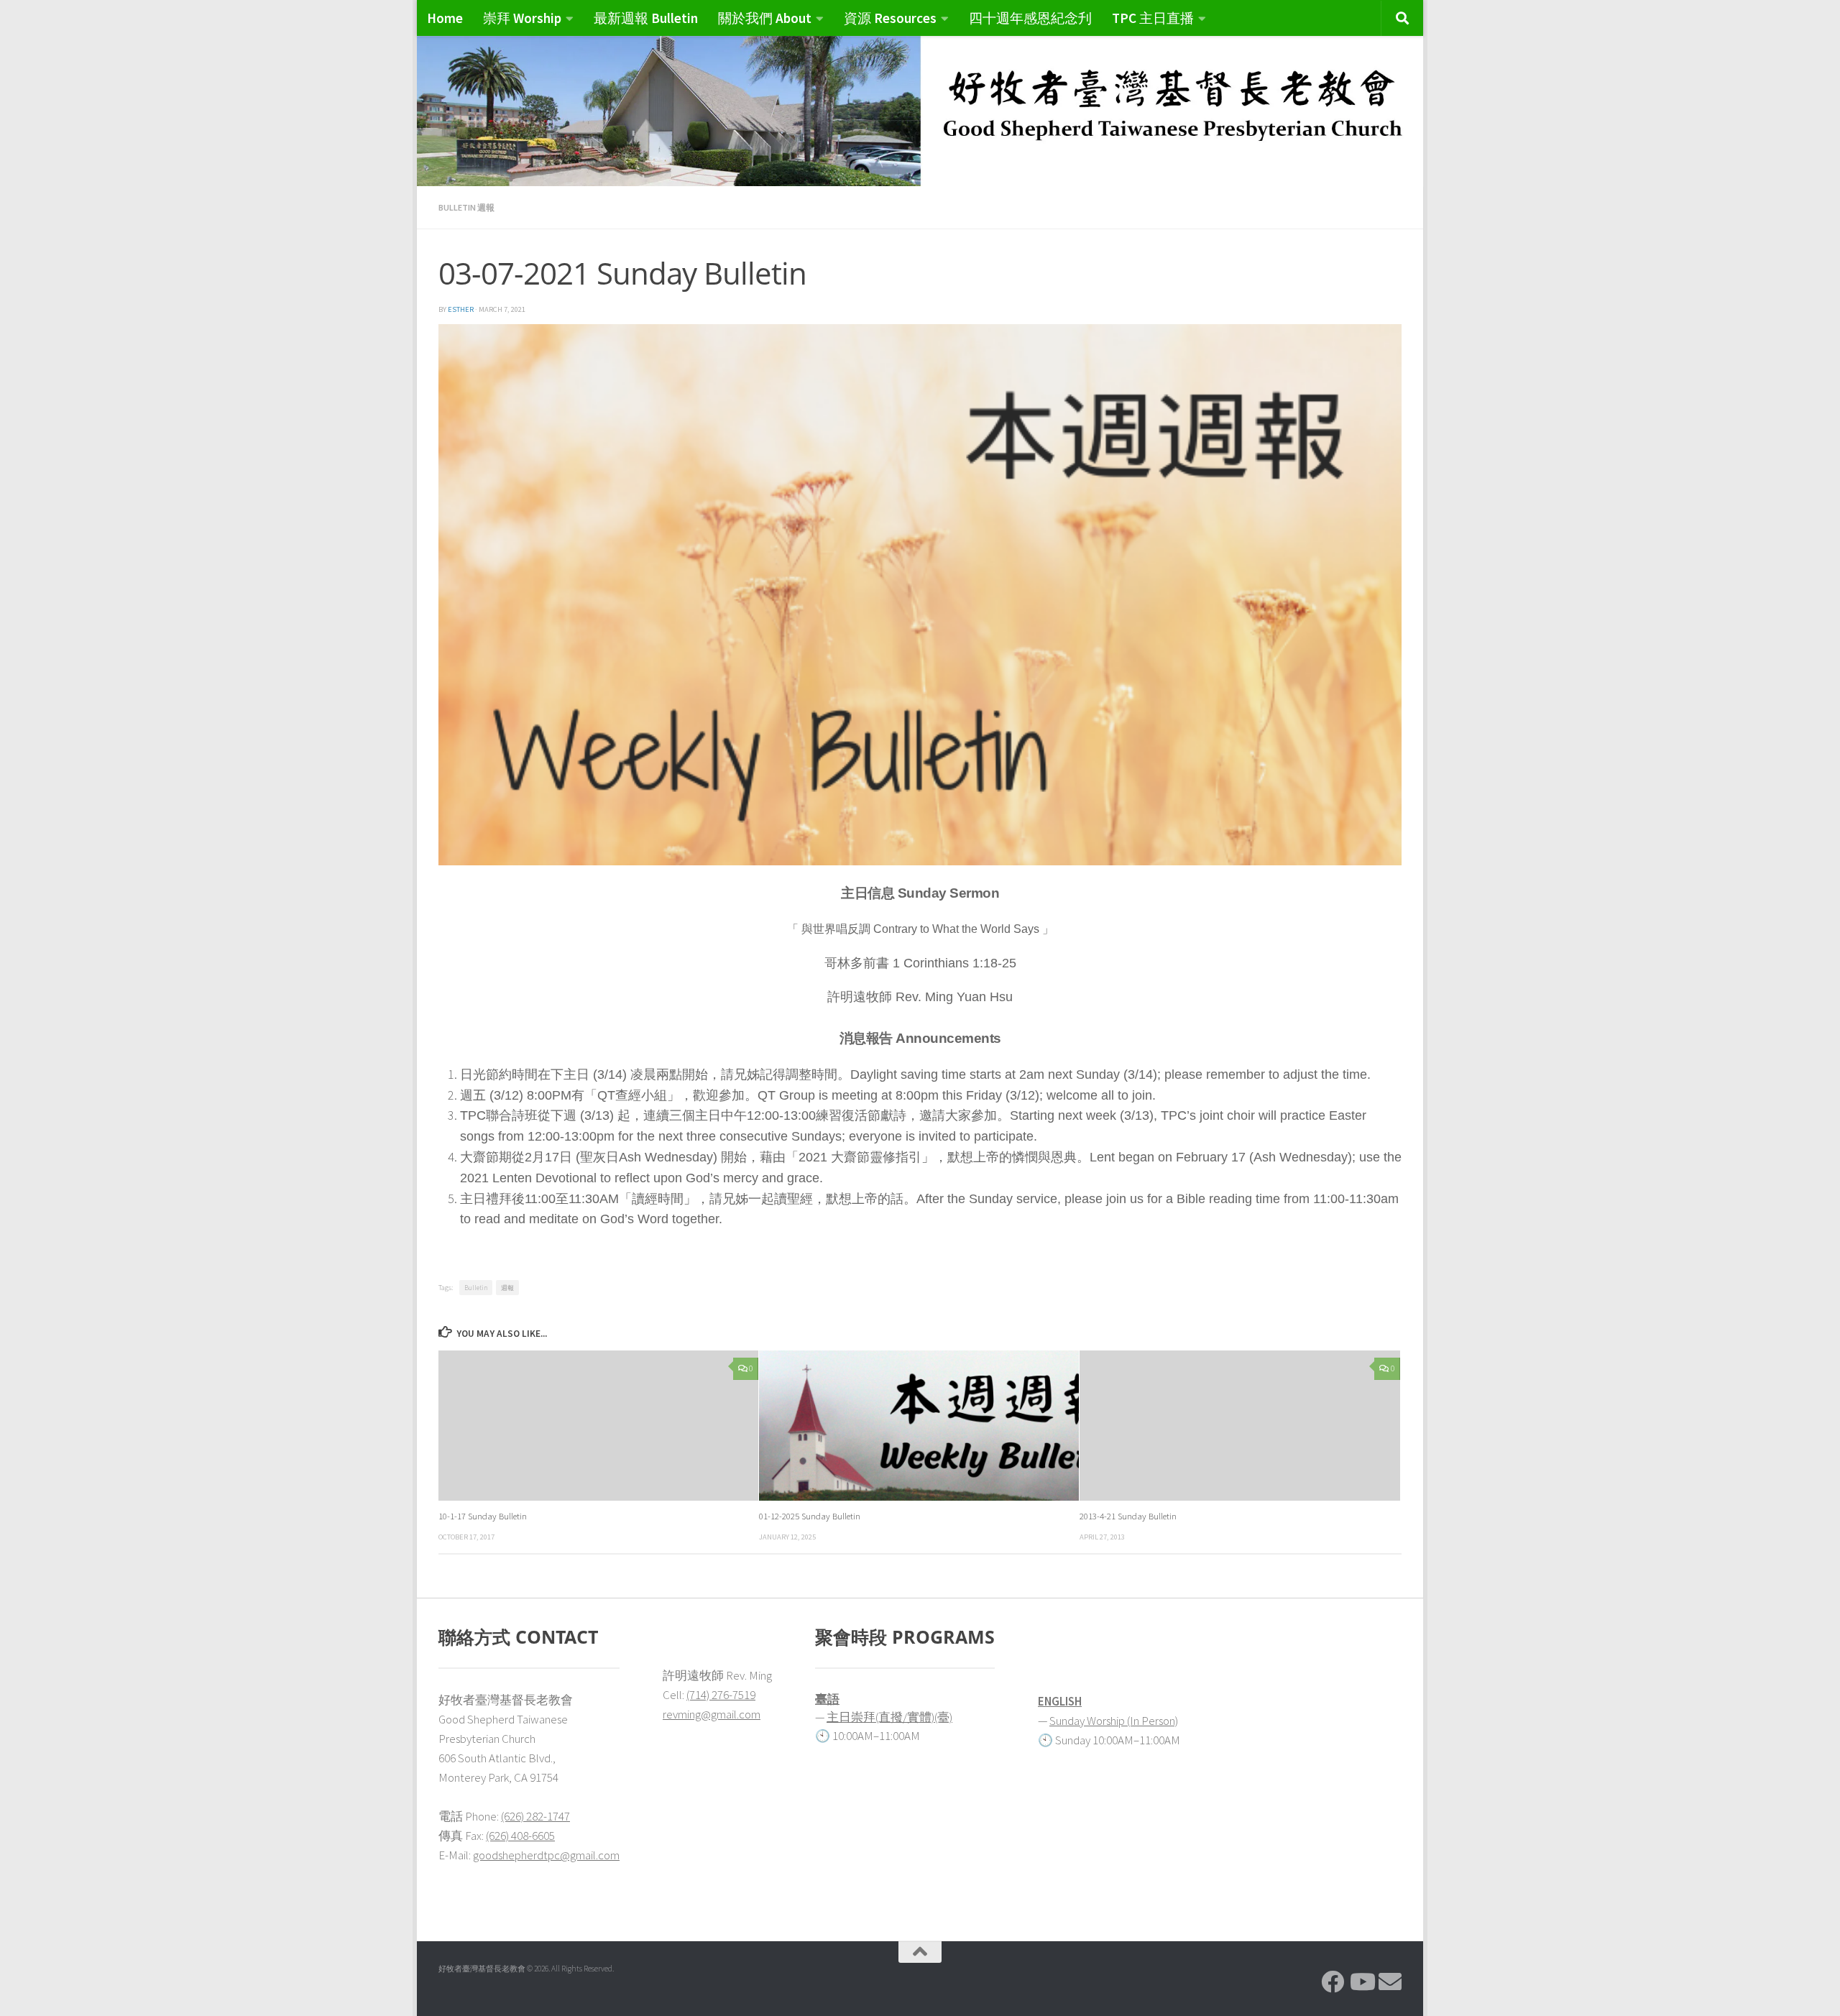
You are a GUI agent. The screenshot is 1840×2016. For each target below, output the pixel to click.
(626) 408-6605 (520, 1836)
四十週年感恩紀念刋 (1030, 18)
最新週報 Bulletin (646, 18)
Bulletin (476, 1288)
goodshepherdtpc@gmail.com (546, 1855)
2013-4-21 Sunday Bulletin (1128, 1516)
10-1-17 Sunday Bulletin (483, 1516)
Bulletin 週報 (466, 207)
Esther (461, 309)
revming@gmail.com (712, 1714)
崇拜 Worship (522, 18)
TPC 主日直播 (1153, 18)
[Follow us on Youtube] (1361, 1982)
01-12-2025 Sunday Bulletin (810, 1516)
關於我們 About (765, 18)
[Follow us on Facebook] (1333, 1982)
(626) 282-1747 (535, 1816)
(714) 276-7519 (721, 1695)
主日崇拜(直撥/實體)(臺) (889, 1717)
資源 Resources (890, 18)
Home (445, 18)
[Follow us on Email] (1390, 1982)
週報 (507, 1288)
